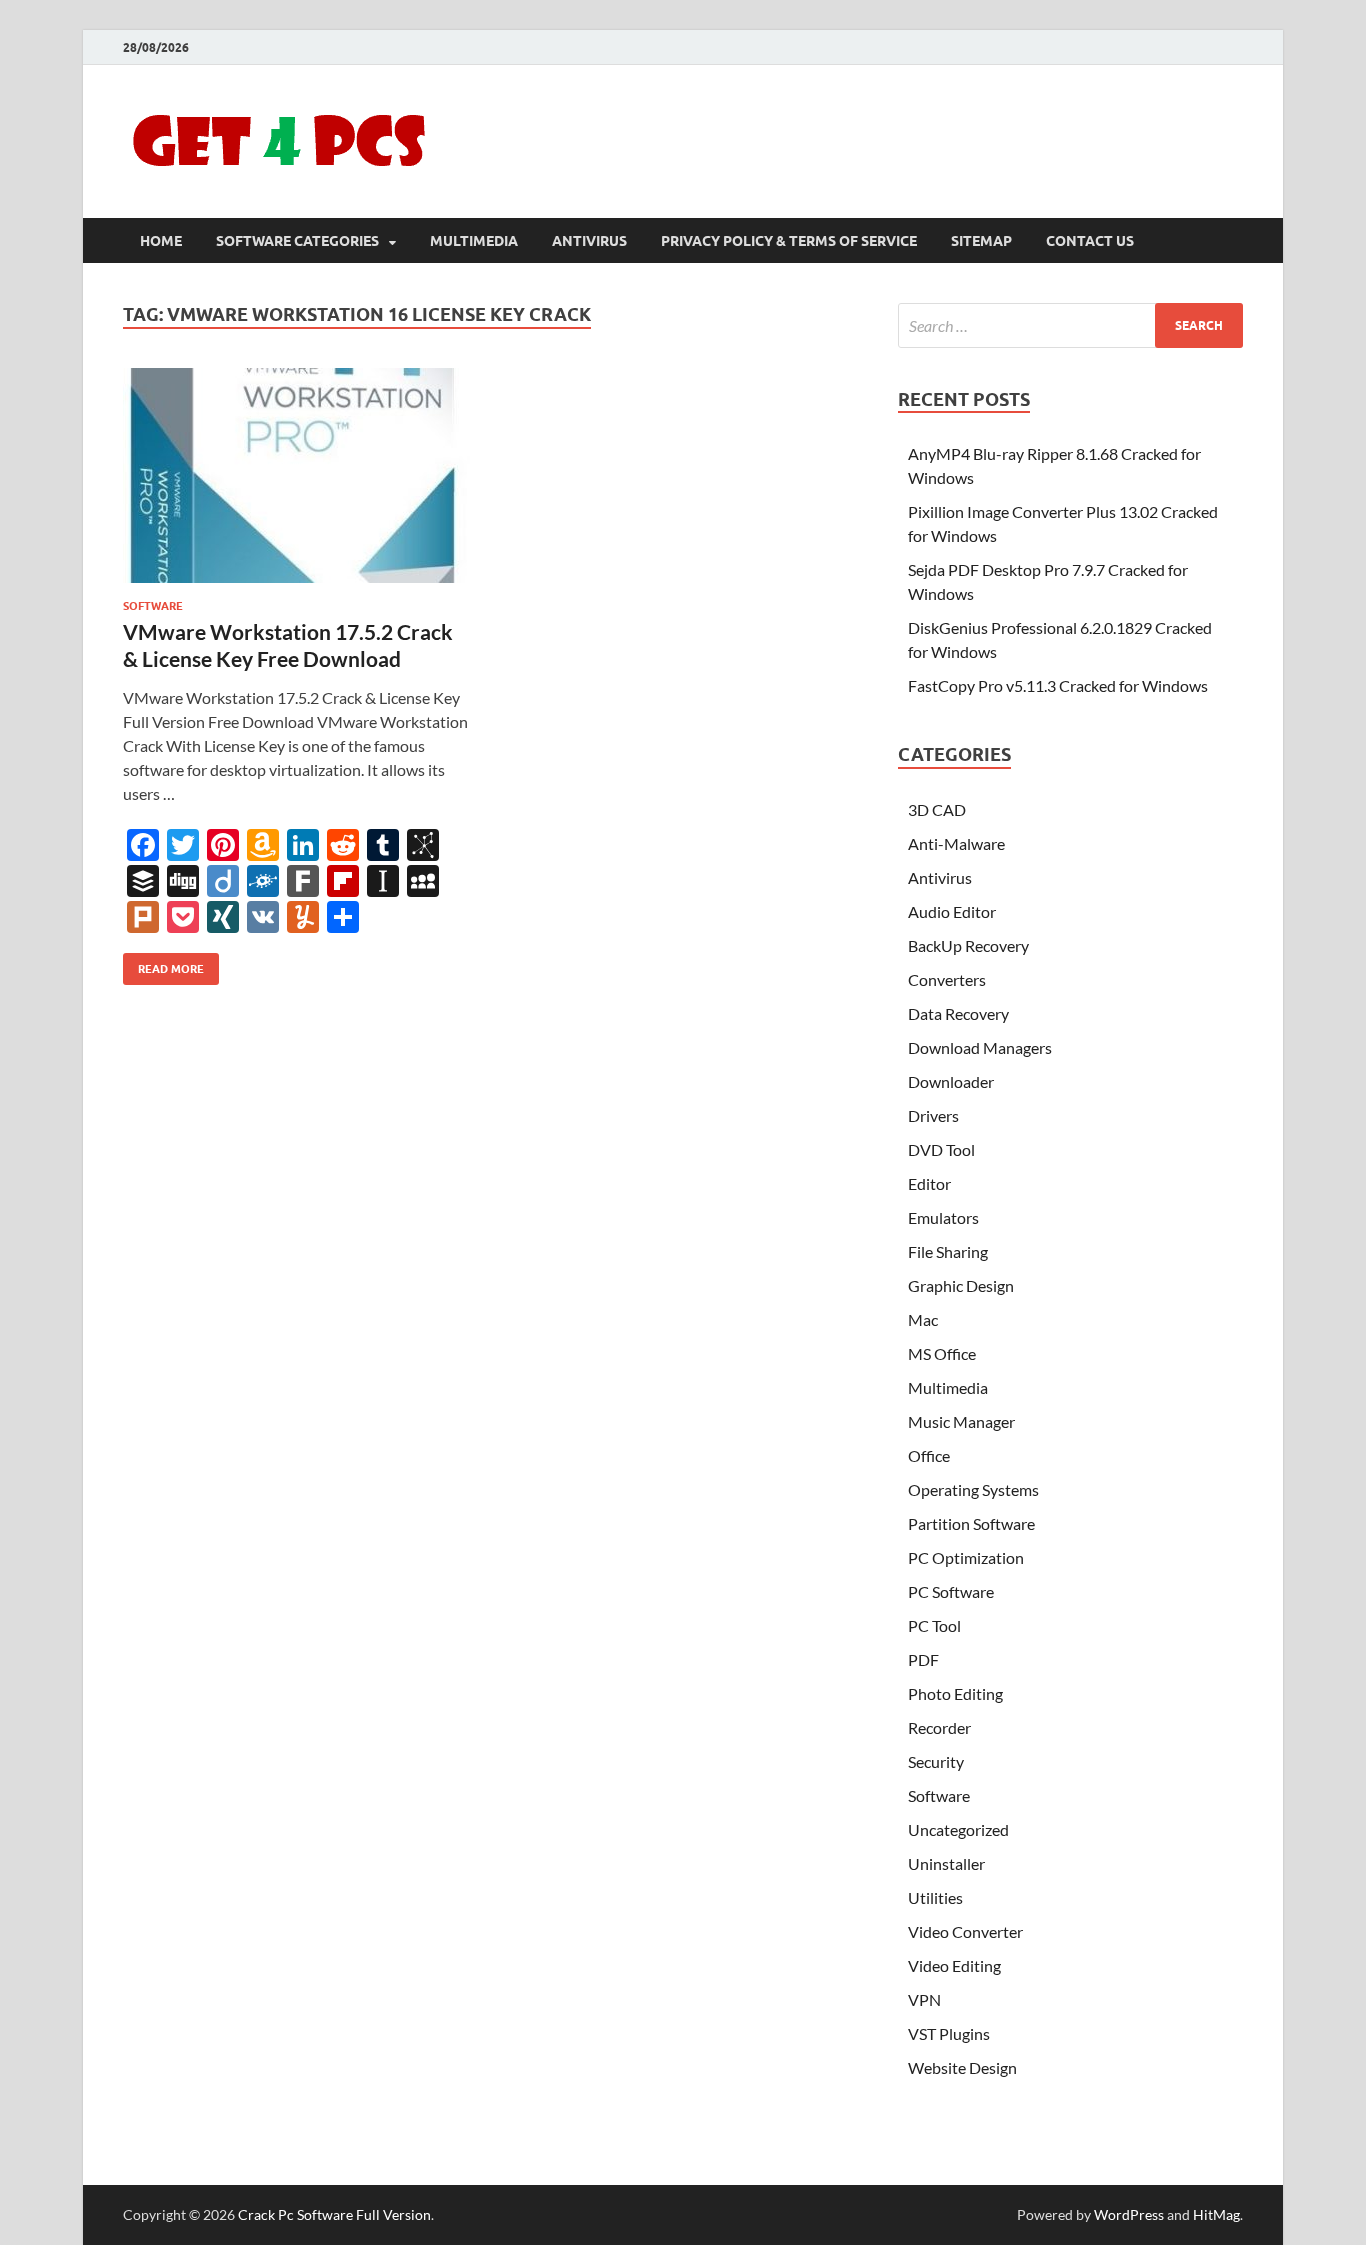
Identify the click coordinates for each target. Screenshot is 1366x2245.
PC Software (951, 1591)
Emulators (943, 1217)
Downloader (951, 1081)
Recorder (939, 1727)
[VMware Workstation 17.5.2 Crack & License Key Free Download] (297, 475)
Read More (163, 964)
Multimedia (474, 241)
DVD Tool (941, 1149)
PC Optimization (966, 1557)
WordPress (1129, 2214)
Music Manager (961, 1421)
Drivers (933, 1115)
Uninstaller (946, 1863)
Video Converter (965, 1931)
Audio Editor (952, 911)
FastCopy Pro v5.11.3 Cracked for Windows (1058, 685)
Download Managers (980, 1047)
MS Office (942, 1353)
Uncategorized (958, 1829)
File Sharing (948, 1251)
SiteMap (981, 241)
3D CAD (937, 809)
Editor (929, 1183)
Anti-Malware (956, 843)
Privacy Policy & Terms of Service (789, 241)
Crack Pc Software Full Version (334, 2214)
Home (161, 241)
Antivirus (589, 241)
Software (153, 606)
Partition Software (971, 1523)
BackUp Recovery (968, 945)
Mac (923, 1319)
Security (936, 1761)
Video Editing (954, 1965)
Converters (947, 979)
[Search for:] (1070, 325)
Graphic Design (961, 1285)
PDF (923, 1659)
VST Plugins (949, 2033)
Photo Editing (955, 1693)
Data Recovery (958, 1013)
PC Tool (934, 1625)
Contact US (1090, 241)
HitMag (1216, 2214)
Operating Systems (973, 1489)
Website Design (962, 2067)
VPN (924, 1999)
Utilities (935, 1897)
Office (929, 1455)
